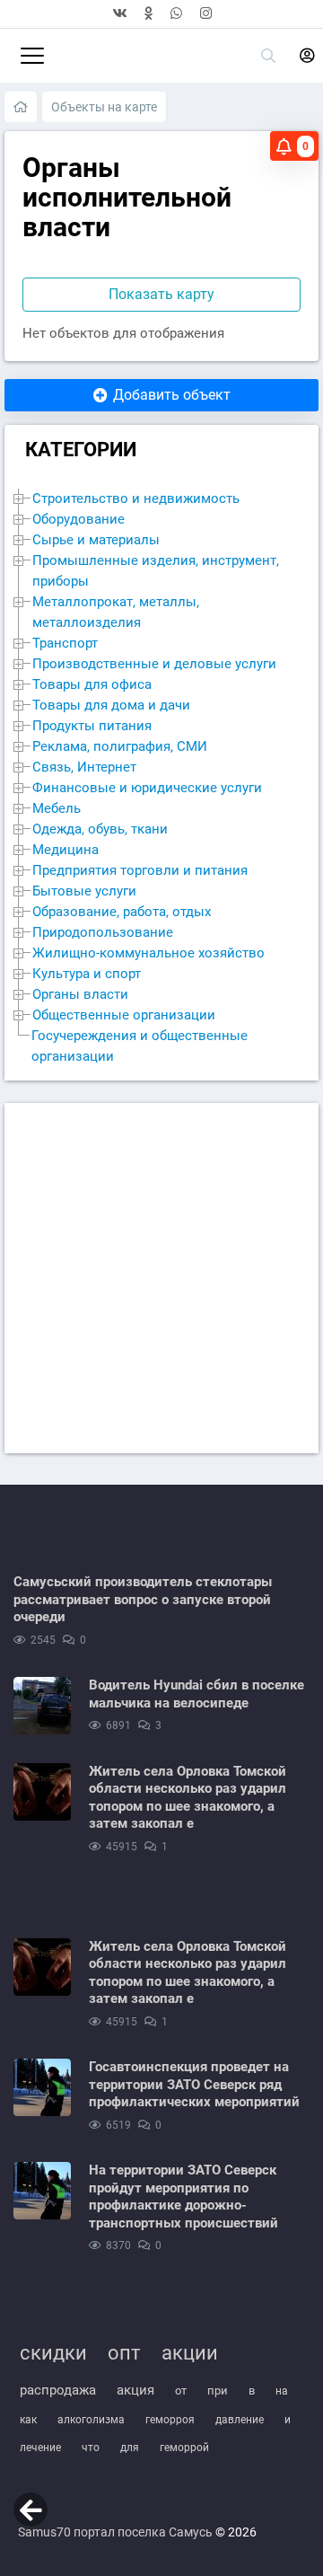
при (218, 2391)
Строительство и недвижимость (136, 499)
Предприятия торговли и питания (140, 871)
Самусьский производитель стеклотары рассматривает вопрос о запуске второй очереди (143, 1599)
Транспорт (65, 644)
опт (124, 2353)
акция (135, 2390)
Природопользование (103, 933)
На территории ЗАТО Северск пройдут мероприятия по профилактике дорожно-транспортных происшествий (183, 2197)
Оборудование (79, 520)
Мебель (57, 809)
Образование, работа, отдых (122, 912)
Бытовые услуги (84, 891)
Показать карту (161, 294)
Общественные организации (124, 1015)
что (91, 2448)
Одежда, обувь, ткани (100, 829)
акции (190, 2353)
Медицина (65, 850)
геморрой (184, 2448)
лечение (40, 2448)
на (282, 2391)
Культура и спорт (87, 974)
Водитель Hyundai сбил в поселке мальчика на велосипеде (196, 1694)
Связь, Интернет (84, 768)
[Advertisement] (161, 1278)
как (28, 2420)
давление (240, 2420)
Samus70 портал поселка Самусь (115, 2532)
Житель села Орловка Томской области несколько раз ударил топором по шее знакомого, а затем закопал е (188, 1798)
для (130, 2448)
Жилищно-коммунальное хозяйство (148, 953)
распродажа (58, 2390)
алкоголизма (91, 2420)
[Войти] (307, 56)
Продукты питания (92, 726)
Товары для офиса (92, 685)
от (181, 2391)
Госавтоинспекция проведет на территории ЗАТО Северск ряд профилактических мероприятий (194, 2084)
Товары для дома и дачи (111, 706)
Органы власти (80, 995)
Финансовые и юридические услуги (147, 788)
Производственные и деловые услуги (154, 664)
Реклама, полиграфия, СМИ (120, 747)
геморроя (170, 2420)
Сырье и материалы (96, 540)
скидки (53, 2353)
